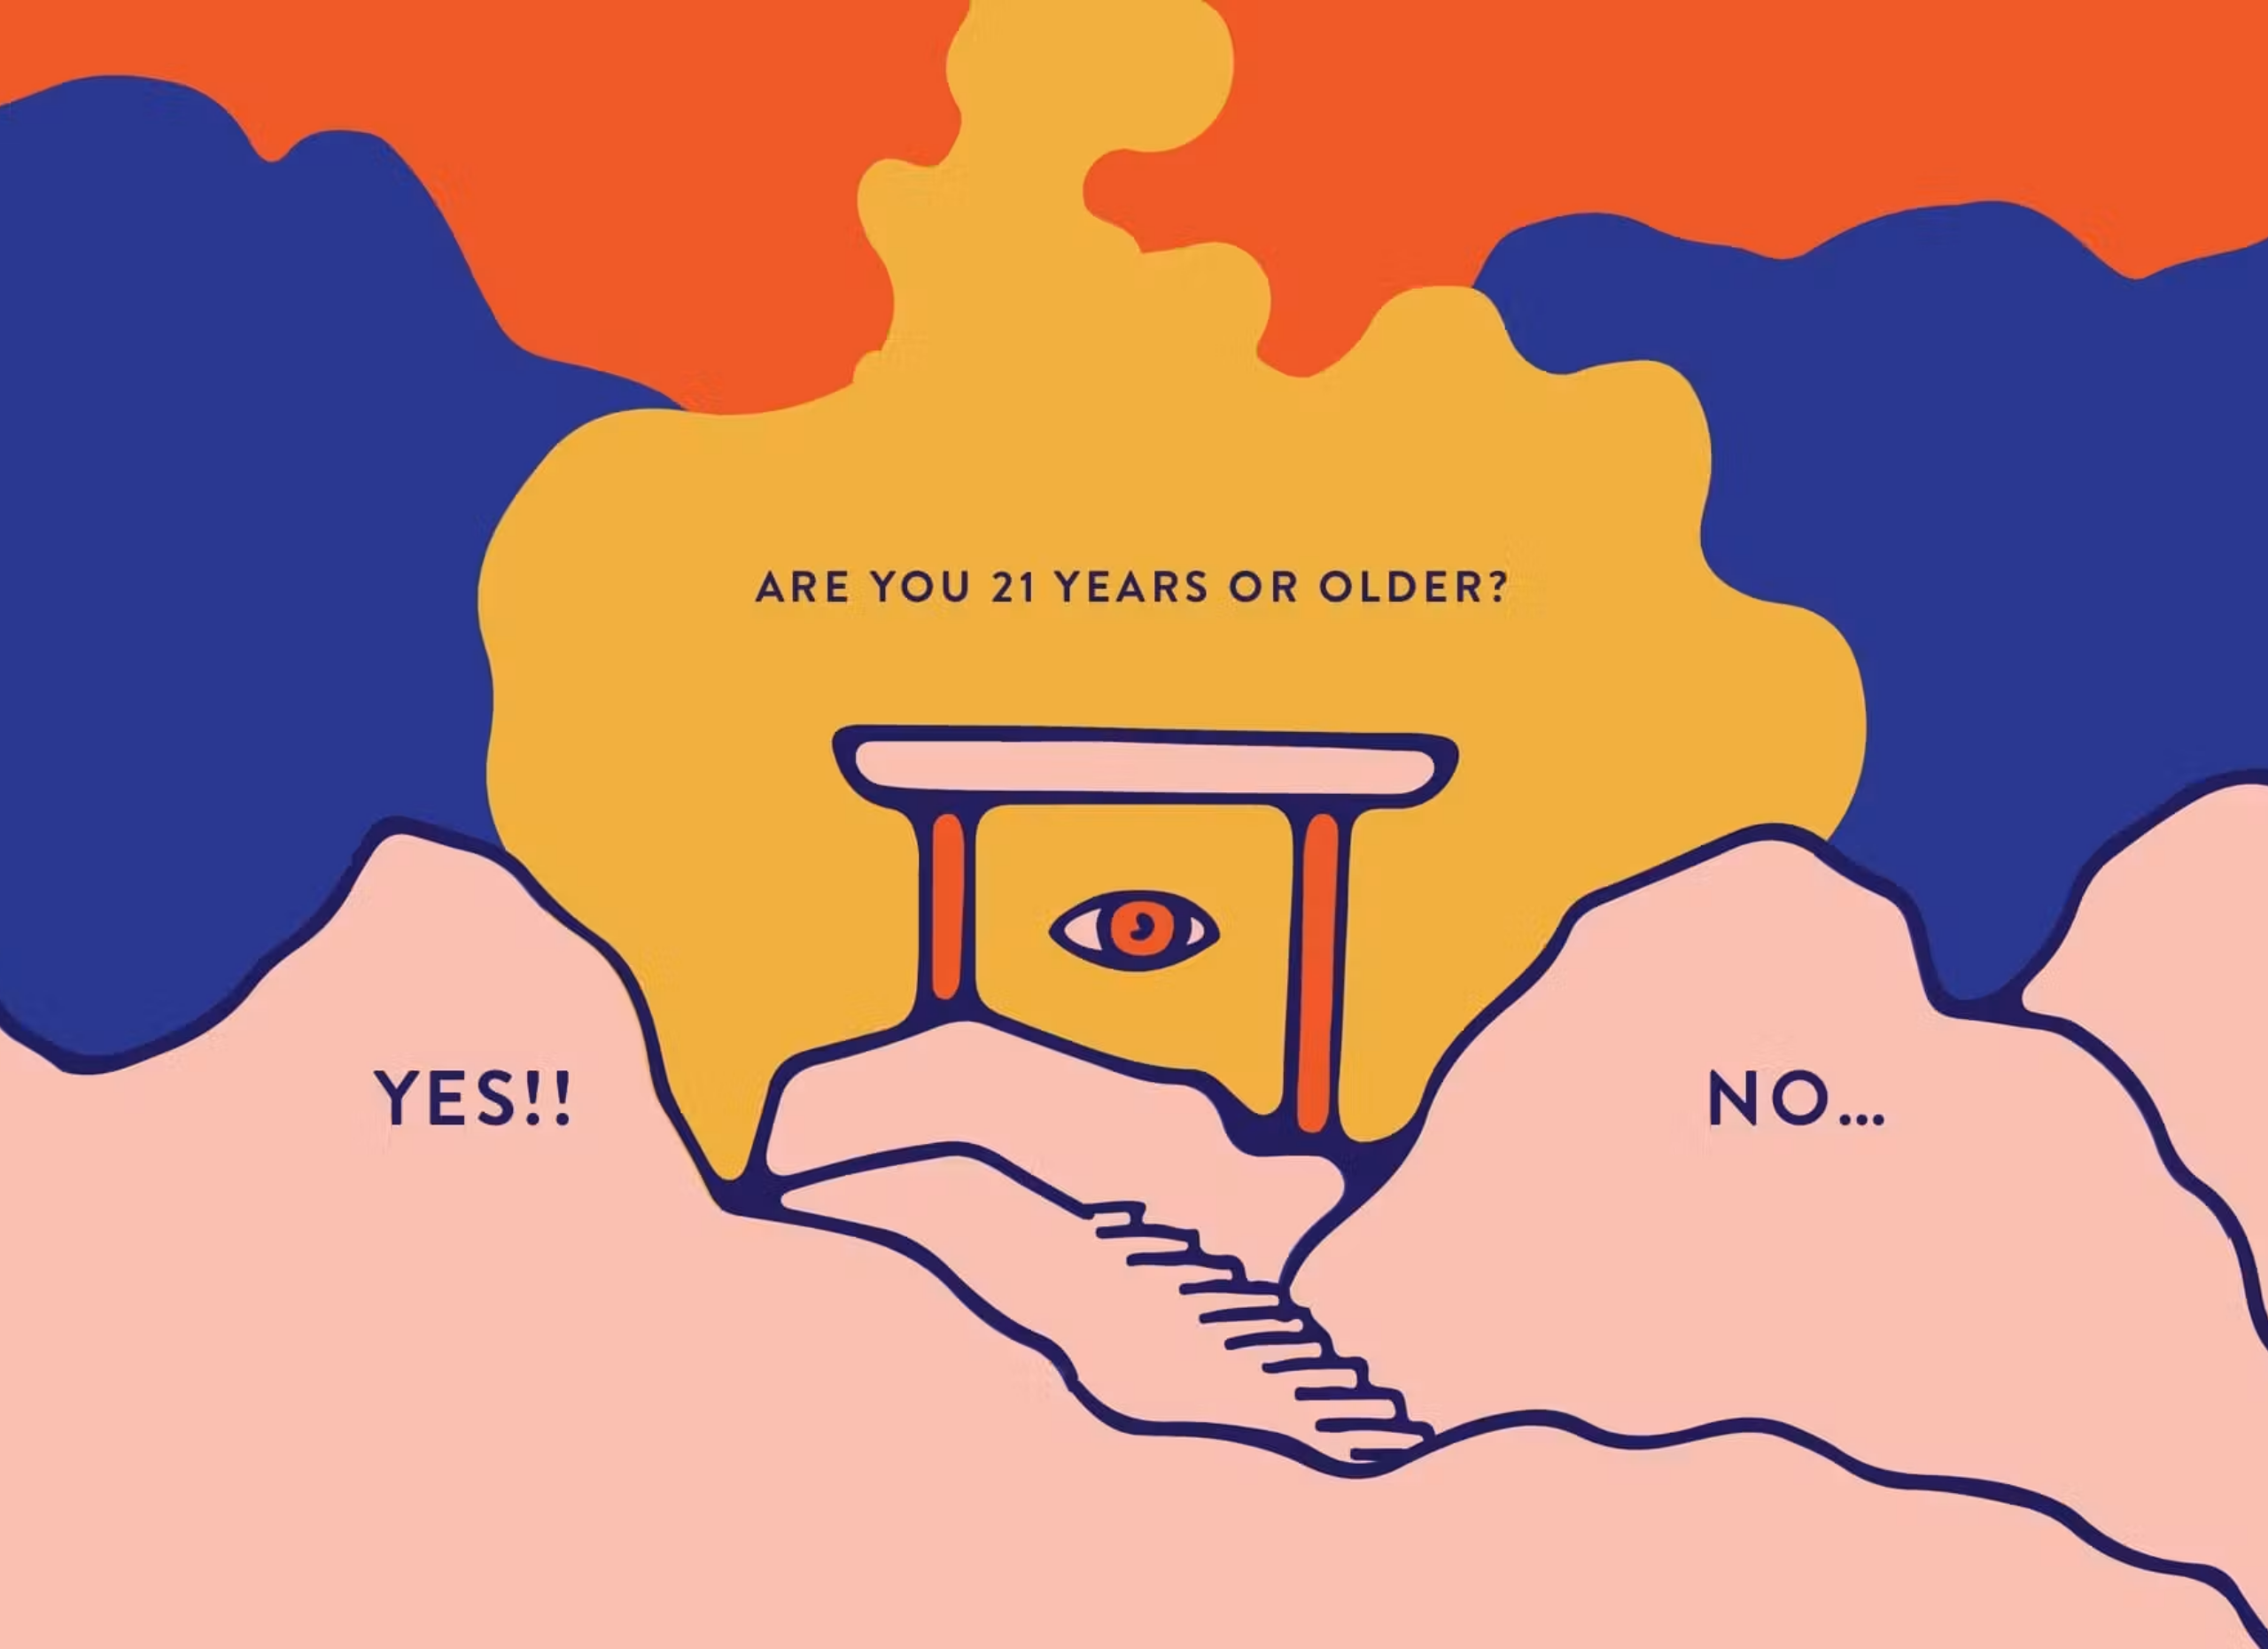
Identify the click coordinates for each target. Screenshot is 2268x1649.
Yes (756, 824)
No (1890, 824)
